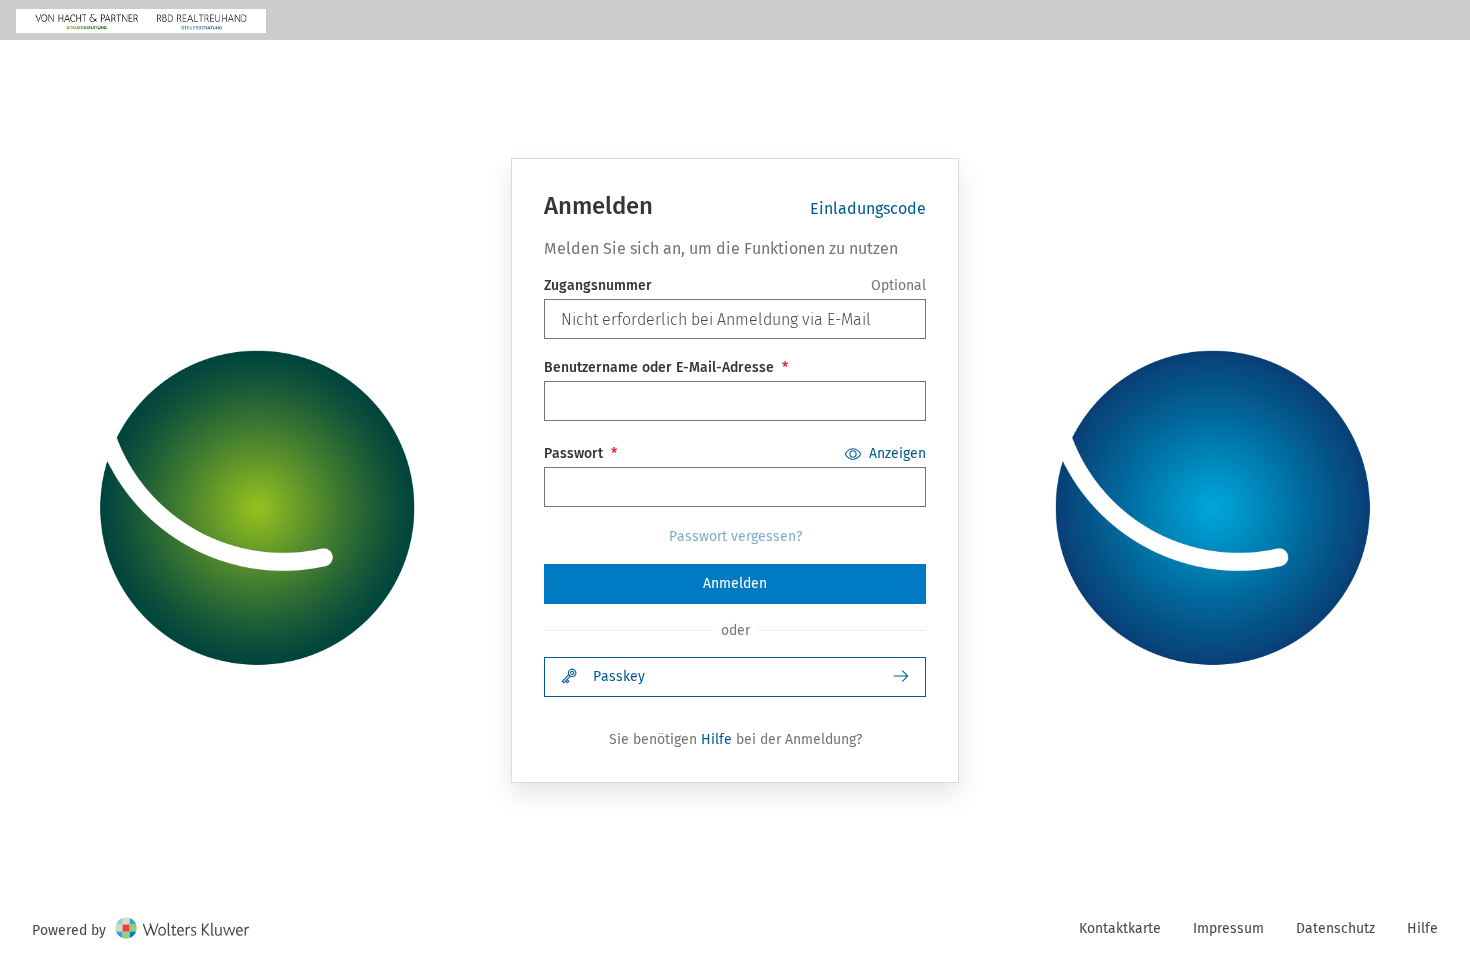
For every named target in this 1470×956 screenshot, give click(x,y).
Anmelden (735, 583)
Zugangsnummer (598, 285)
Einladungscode (868, 208)
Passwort (573, 453)
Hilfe (716, 739)
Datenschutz (1335, 928)
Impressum (1228, 928)
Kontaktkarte (1120, 928)
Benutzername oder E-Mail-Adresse (659, 367)
